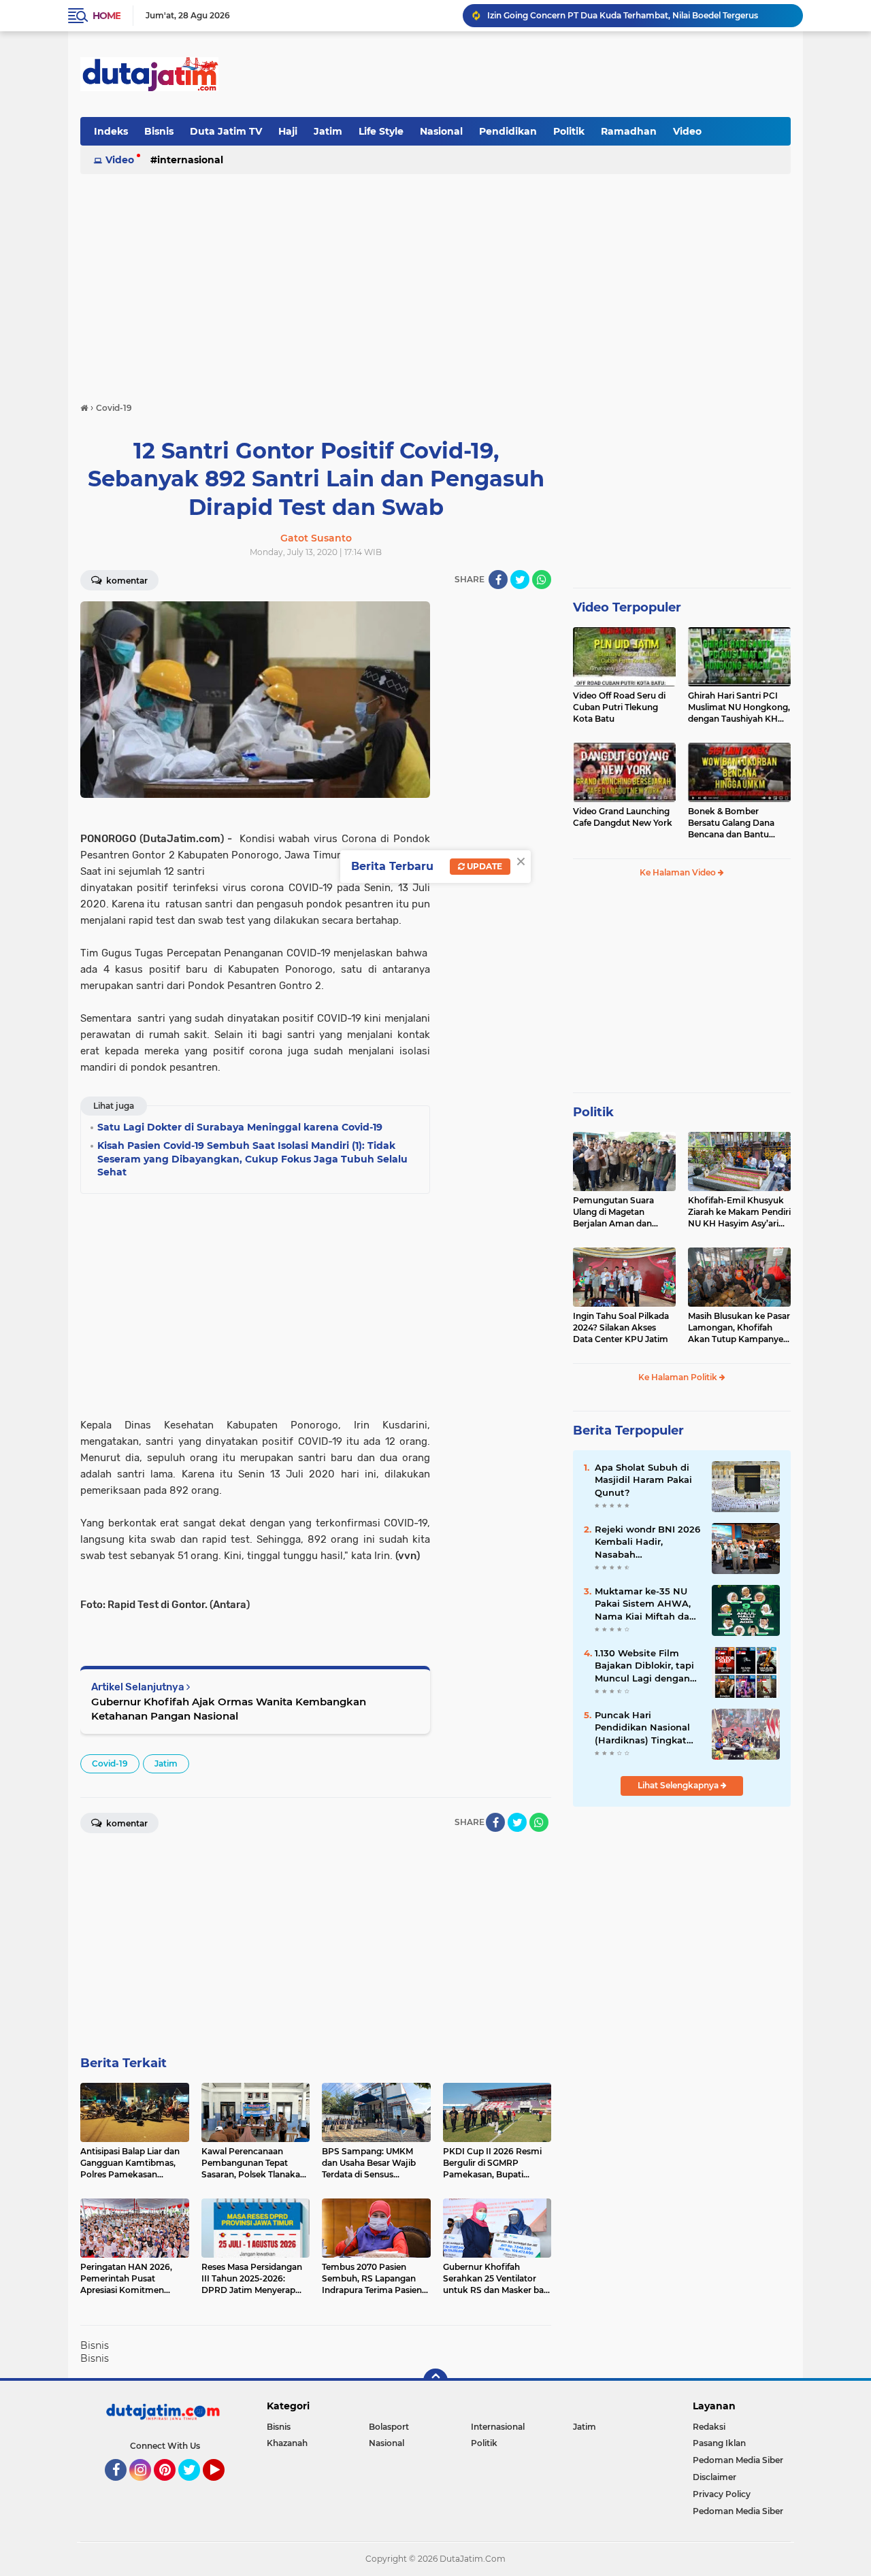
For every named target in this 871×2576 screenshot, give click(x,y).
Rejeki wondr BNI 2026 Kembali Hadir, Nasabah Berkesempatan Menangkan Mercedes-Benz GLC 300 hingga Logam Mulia (647, 1542)
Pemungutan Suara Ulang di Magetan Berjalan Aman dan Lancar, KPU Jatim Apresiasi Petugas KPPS (622, 1212)
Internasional (190, 160)
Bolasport (389, 2427)
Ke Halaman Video (679, 872)
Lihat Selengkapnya (679, 1785)
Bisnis (159, 131)
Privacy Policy (722, 2494)
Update (483, 866)
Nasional (441, 131)
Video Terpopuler (627, 607)
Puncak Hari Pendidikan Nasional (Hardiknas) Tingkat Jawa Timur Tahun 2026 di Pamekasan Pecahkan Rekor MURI (646, 1728)
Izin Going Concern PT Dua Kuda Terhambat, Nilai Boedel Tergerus (623, 15)
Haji (288, 131)
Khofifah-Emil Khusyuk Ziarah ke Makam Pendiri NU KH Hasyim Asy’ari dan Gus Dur (739, 1212)
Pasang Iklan (719, 2443)
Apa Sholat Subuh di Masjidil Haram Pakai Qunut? (643, 1479)
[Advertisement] (543, 74)
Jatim (328, 131)
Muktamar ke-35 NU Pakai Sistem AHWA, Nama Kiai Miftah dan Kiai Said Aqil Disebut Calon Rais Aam (645, 1604)
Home (106, 16)
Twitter (195, 2487)
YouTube (223, 2487)
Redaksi (709, 2427)
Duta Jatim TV (226, 131)
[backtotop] (435, 2381)
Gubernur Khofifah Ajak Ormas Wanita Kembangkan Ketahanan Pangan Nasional (229, 1709)
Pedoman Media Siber (738, 2460)
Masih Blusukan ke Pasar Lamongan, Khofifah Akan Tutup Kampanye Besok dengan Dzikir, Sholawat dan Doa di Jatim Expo (739, 1328)
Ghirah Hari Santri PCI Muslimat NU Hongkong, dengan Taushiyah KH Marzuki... (739, 707)
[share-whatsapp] (542, 580)
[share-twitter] (520, 580)
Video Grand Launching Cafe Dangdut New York (623, 817)
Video (687, 131)
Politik (569, 131)
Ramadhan (629, 131)
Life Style (381, 131)
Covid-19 (110, 1763)
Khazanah (287, 2443)
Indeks (111, 131)
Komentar (126, 581)
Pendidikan (508, 131)
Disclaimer (714, 2477)
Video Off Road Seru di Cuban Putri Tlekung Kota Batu (619, 707)
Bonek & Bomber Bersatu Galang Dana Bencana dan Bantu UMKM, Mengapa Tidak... (738, 823)
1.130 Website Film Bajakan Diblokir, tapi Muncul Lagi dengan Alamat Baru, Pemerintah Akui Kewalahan (644, 1666)
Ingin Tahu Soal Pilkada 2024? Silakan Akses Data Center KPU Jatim (621, 1327)
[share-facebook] (498, 580)
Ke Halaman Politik (679, 1377)
